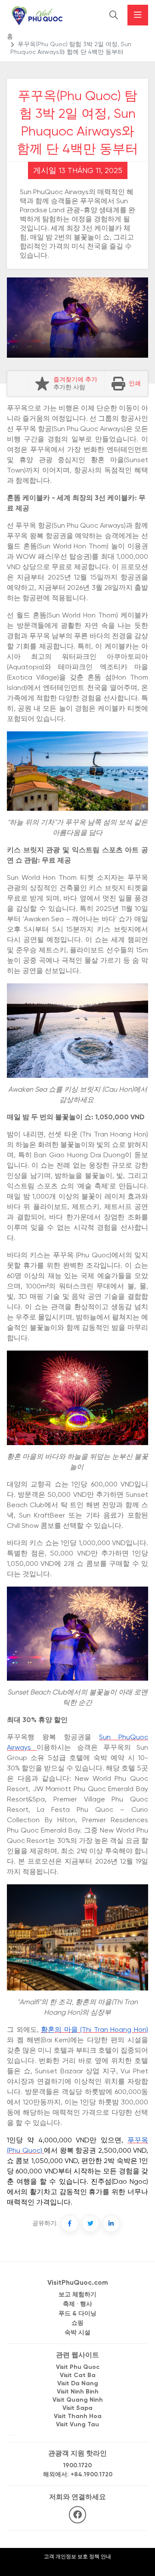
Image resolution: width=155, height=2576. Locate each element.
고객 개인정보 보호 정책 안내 (77, 2557)
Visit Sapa (77, 2408)
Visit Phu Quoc (78, 2367)
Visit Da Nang (78, 2384)
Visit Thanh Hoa (78, 2417)
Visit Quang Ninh (78, 2400)
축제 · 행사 (77, 2304)
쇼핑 (77, 2323)
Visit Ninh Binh (78, 2392)
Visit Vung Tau (77, 2425)
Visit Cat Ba (78, 2376)
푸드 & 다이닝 (77, 2314)
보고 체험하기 (77, 2295)
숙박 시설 (77, 2333)
